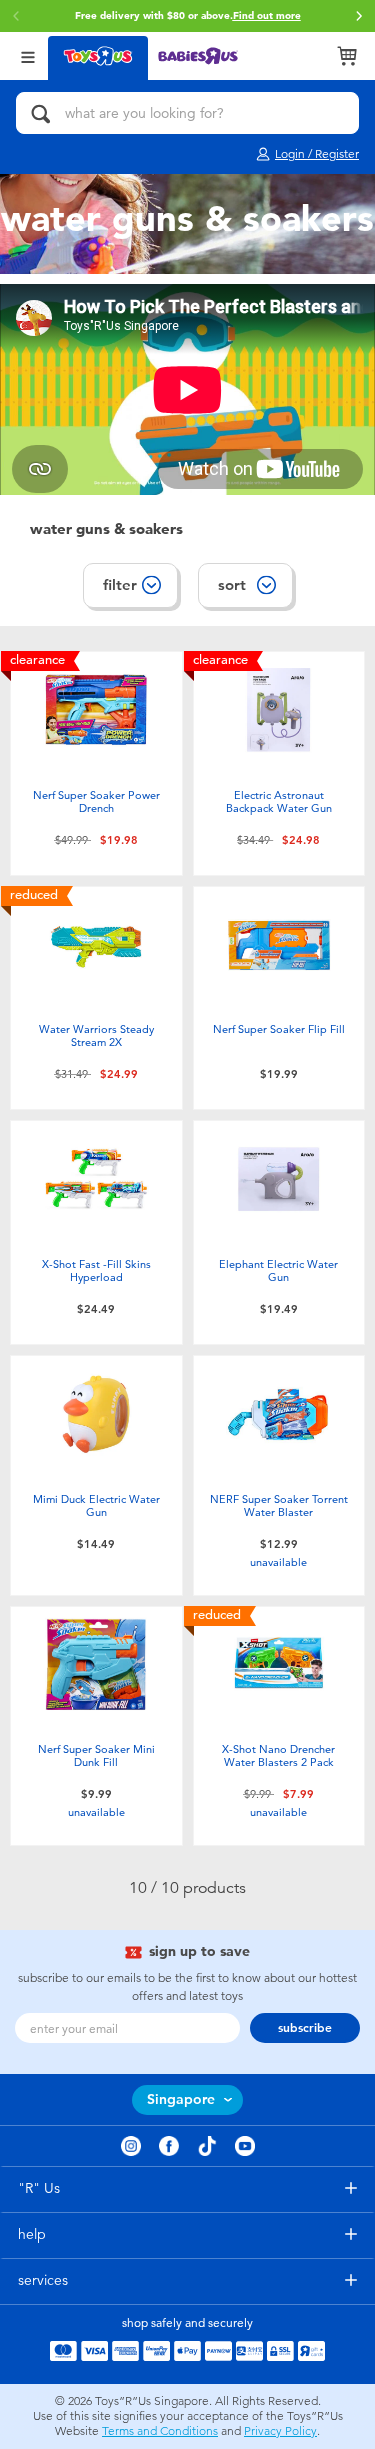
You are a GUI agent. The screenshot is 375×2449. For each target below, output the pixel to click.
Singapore (181, 2099)
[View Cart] (347, 56)
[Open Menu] (28, 55)
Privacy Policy (280, 2431)
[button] (359, 16)
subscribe (305, 2028)
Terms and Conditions (160, 2431)
